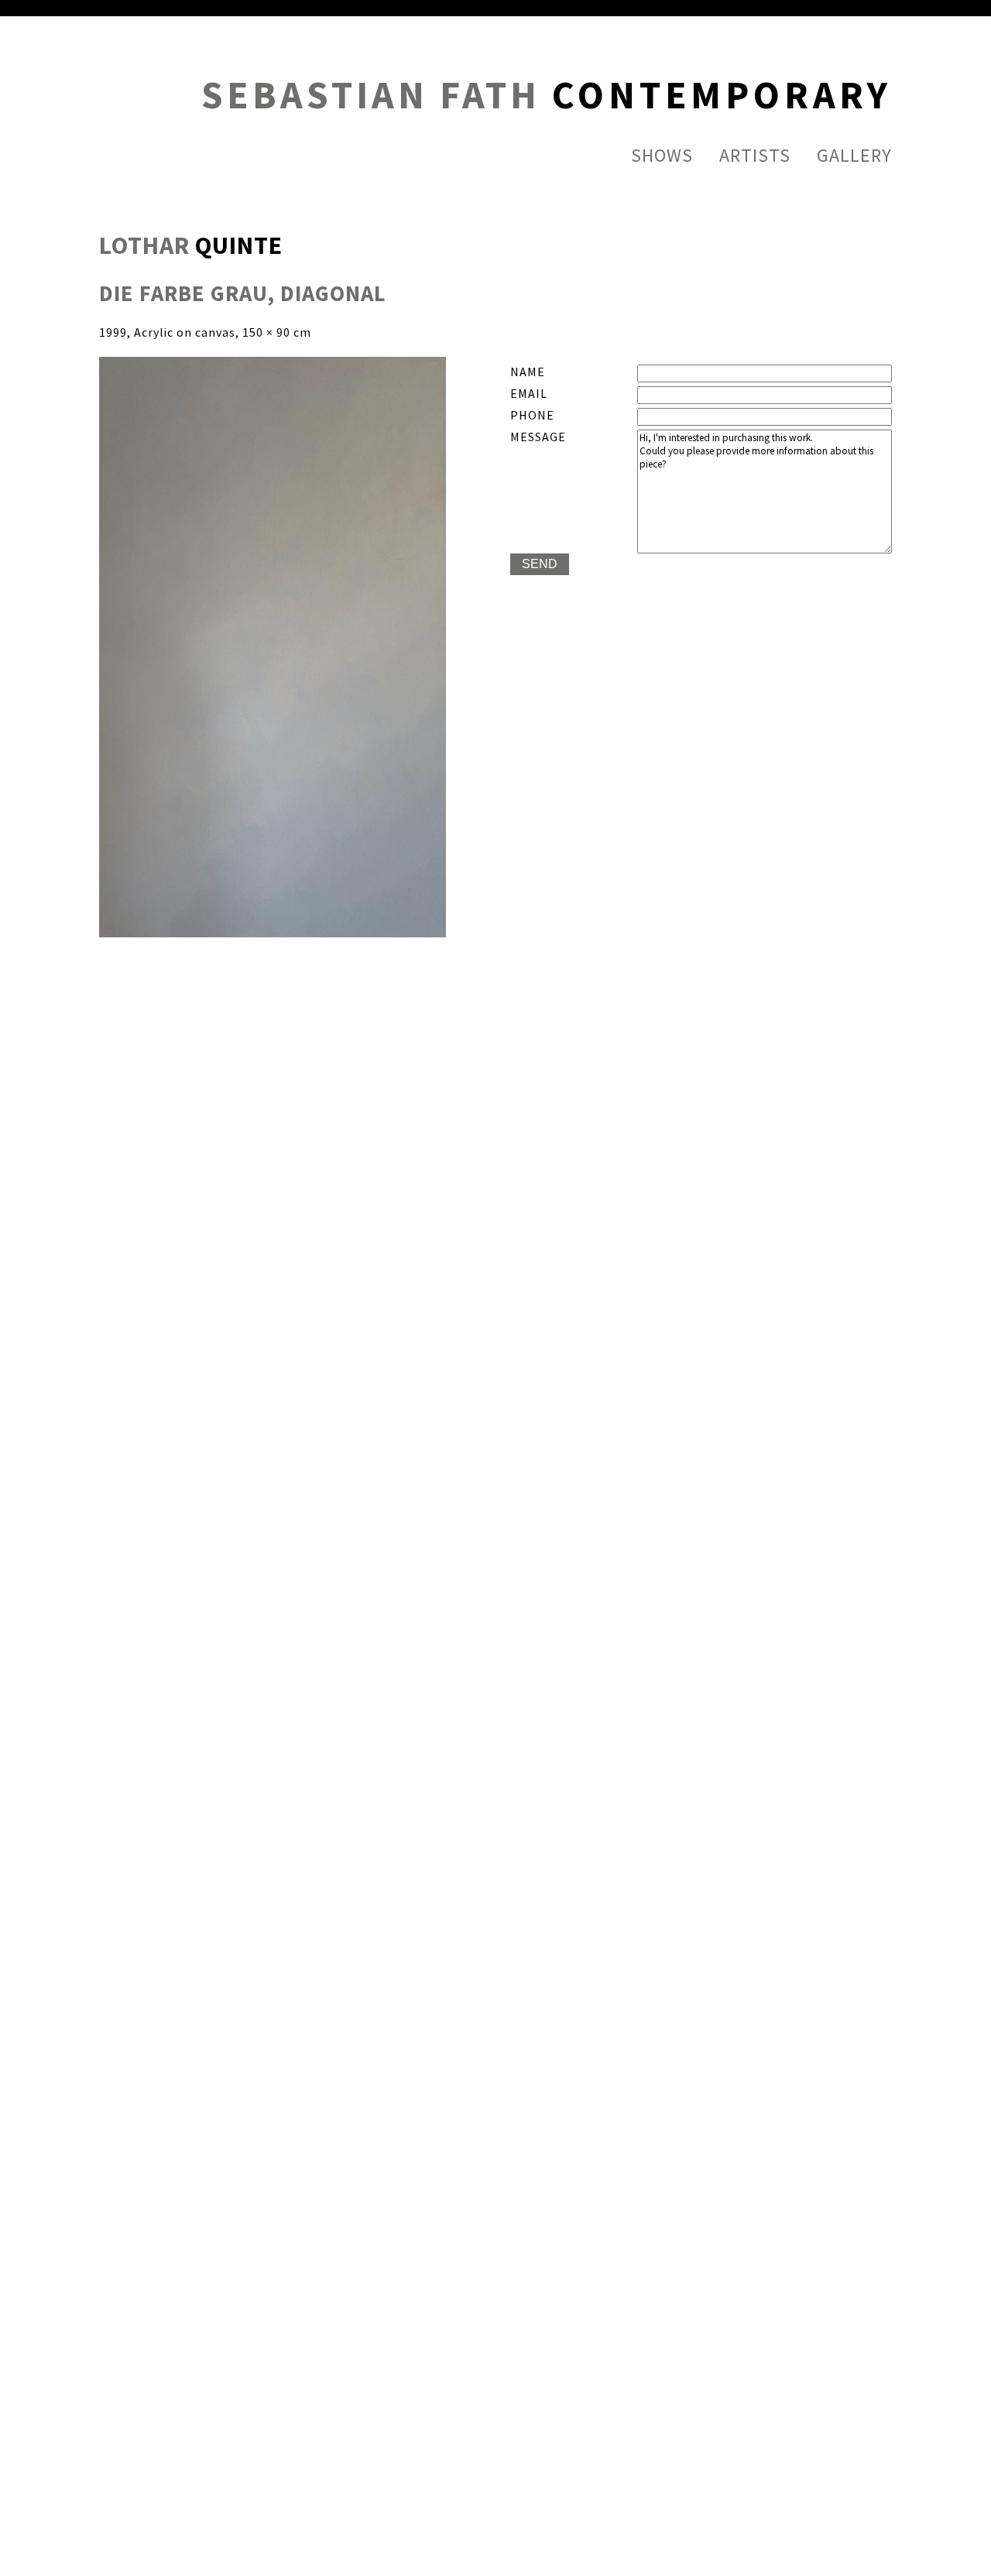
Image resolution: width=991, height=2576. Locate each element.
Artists (755, 156)
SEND (540, 564)
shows (662, 156)
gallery (854, 156)
